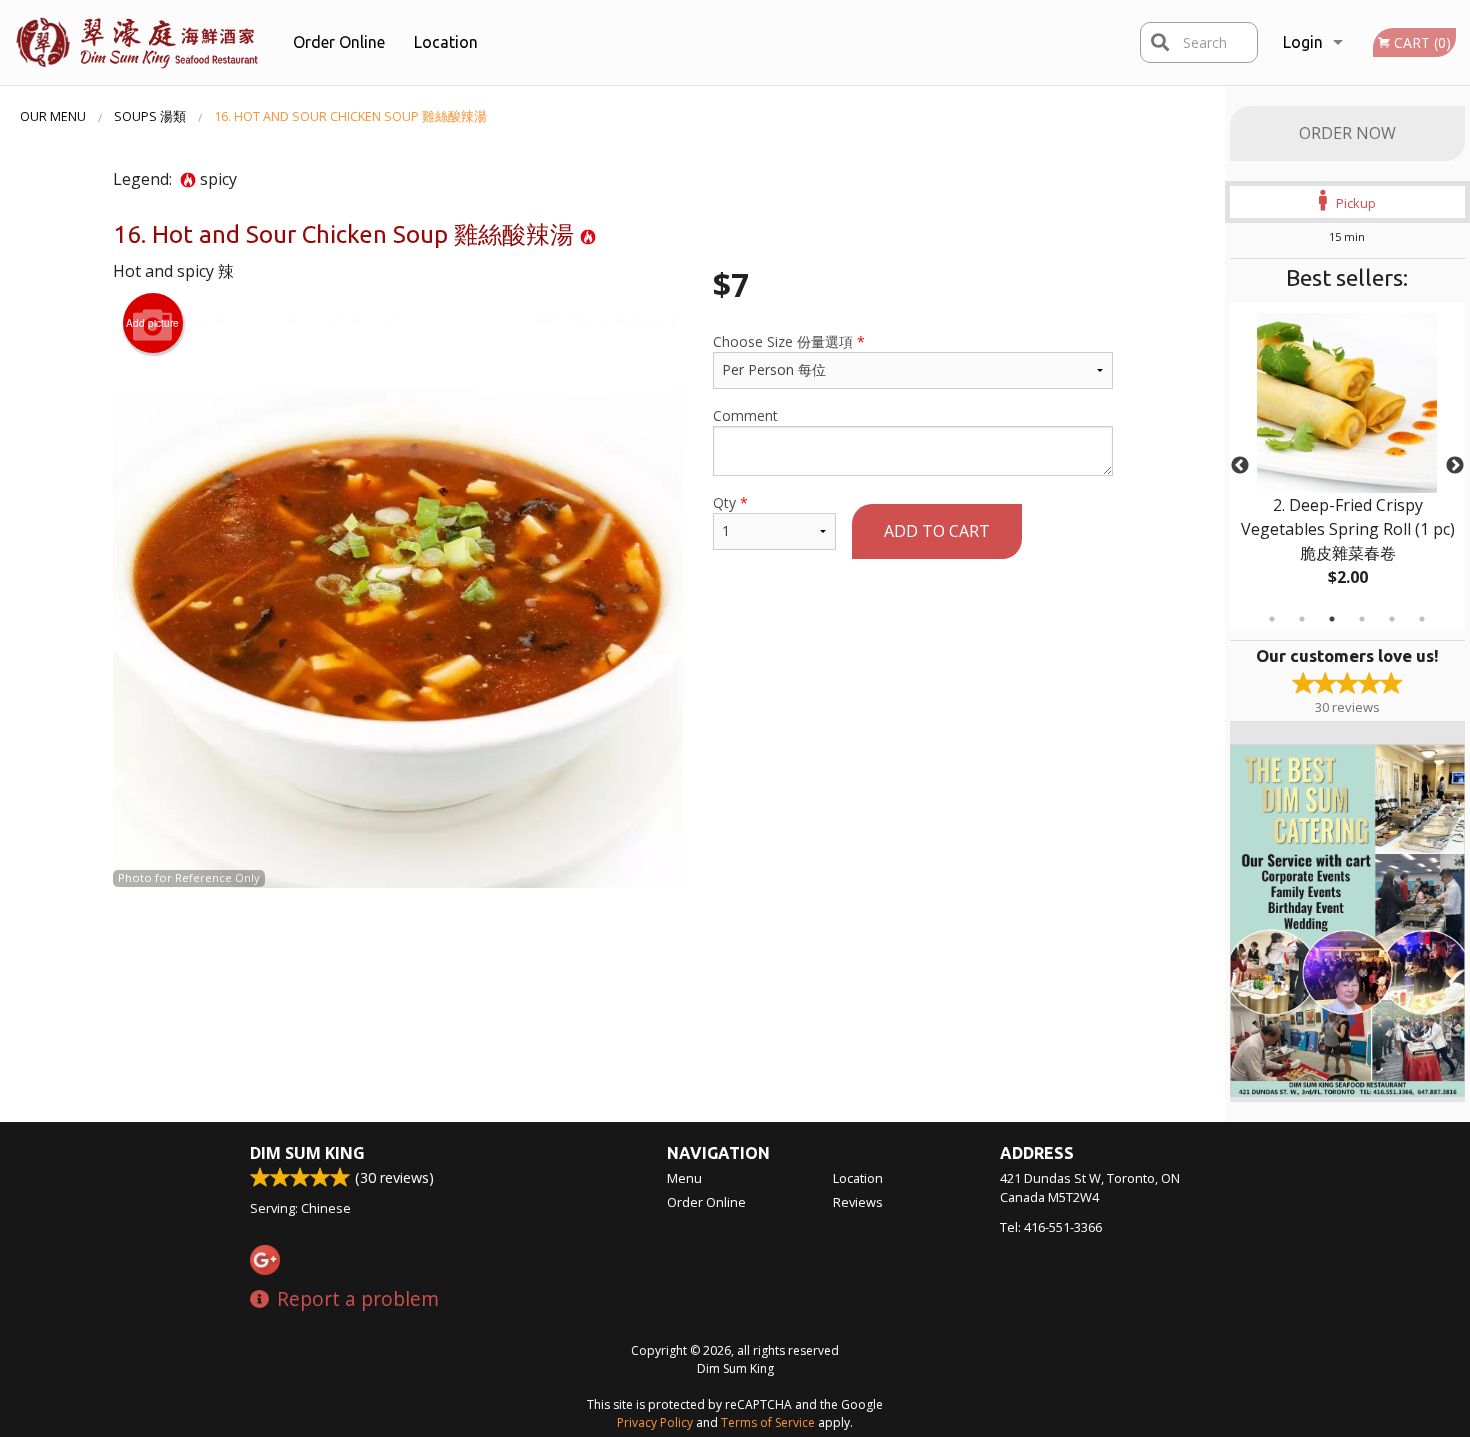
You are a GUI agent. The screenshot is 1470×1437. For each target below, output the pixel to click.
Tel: (1051, 1227)
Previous (1240, 466)
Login (1303, 42)
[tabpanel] (1347, 466)
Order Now (1347, 133)
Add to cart (937, 531)
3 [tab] (1332, 619)
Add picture (152, 323)
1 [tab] (1272, 619)
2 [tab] (1302, 619)
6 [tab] (1422, 619)
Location (446, 42)
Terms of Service (768, 1422)
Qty (730, 502)
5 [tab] (1392, 619)
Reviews (858, 1202)
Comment (745, 415)
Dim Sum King (307, 1153)
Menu (684, 1178)
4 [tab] (1362, 619)
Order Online (339, 42)
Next (1455, 466)
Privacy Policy (655, 1422)
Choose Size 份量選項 (789, 341)
